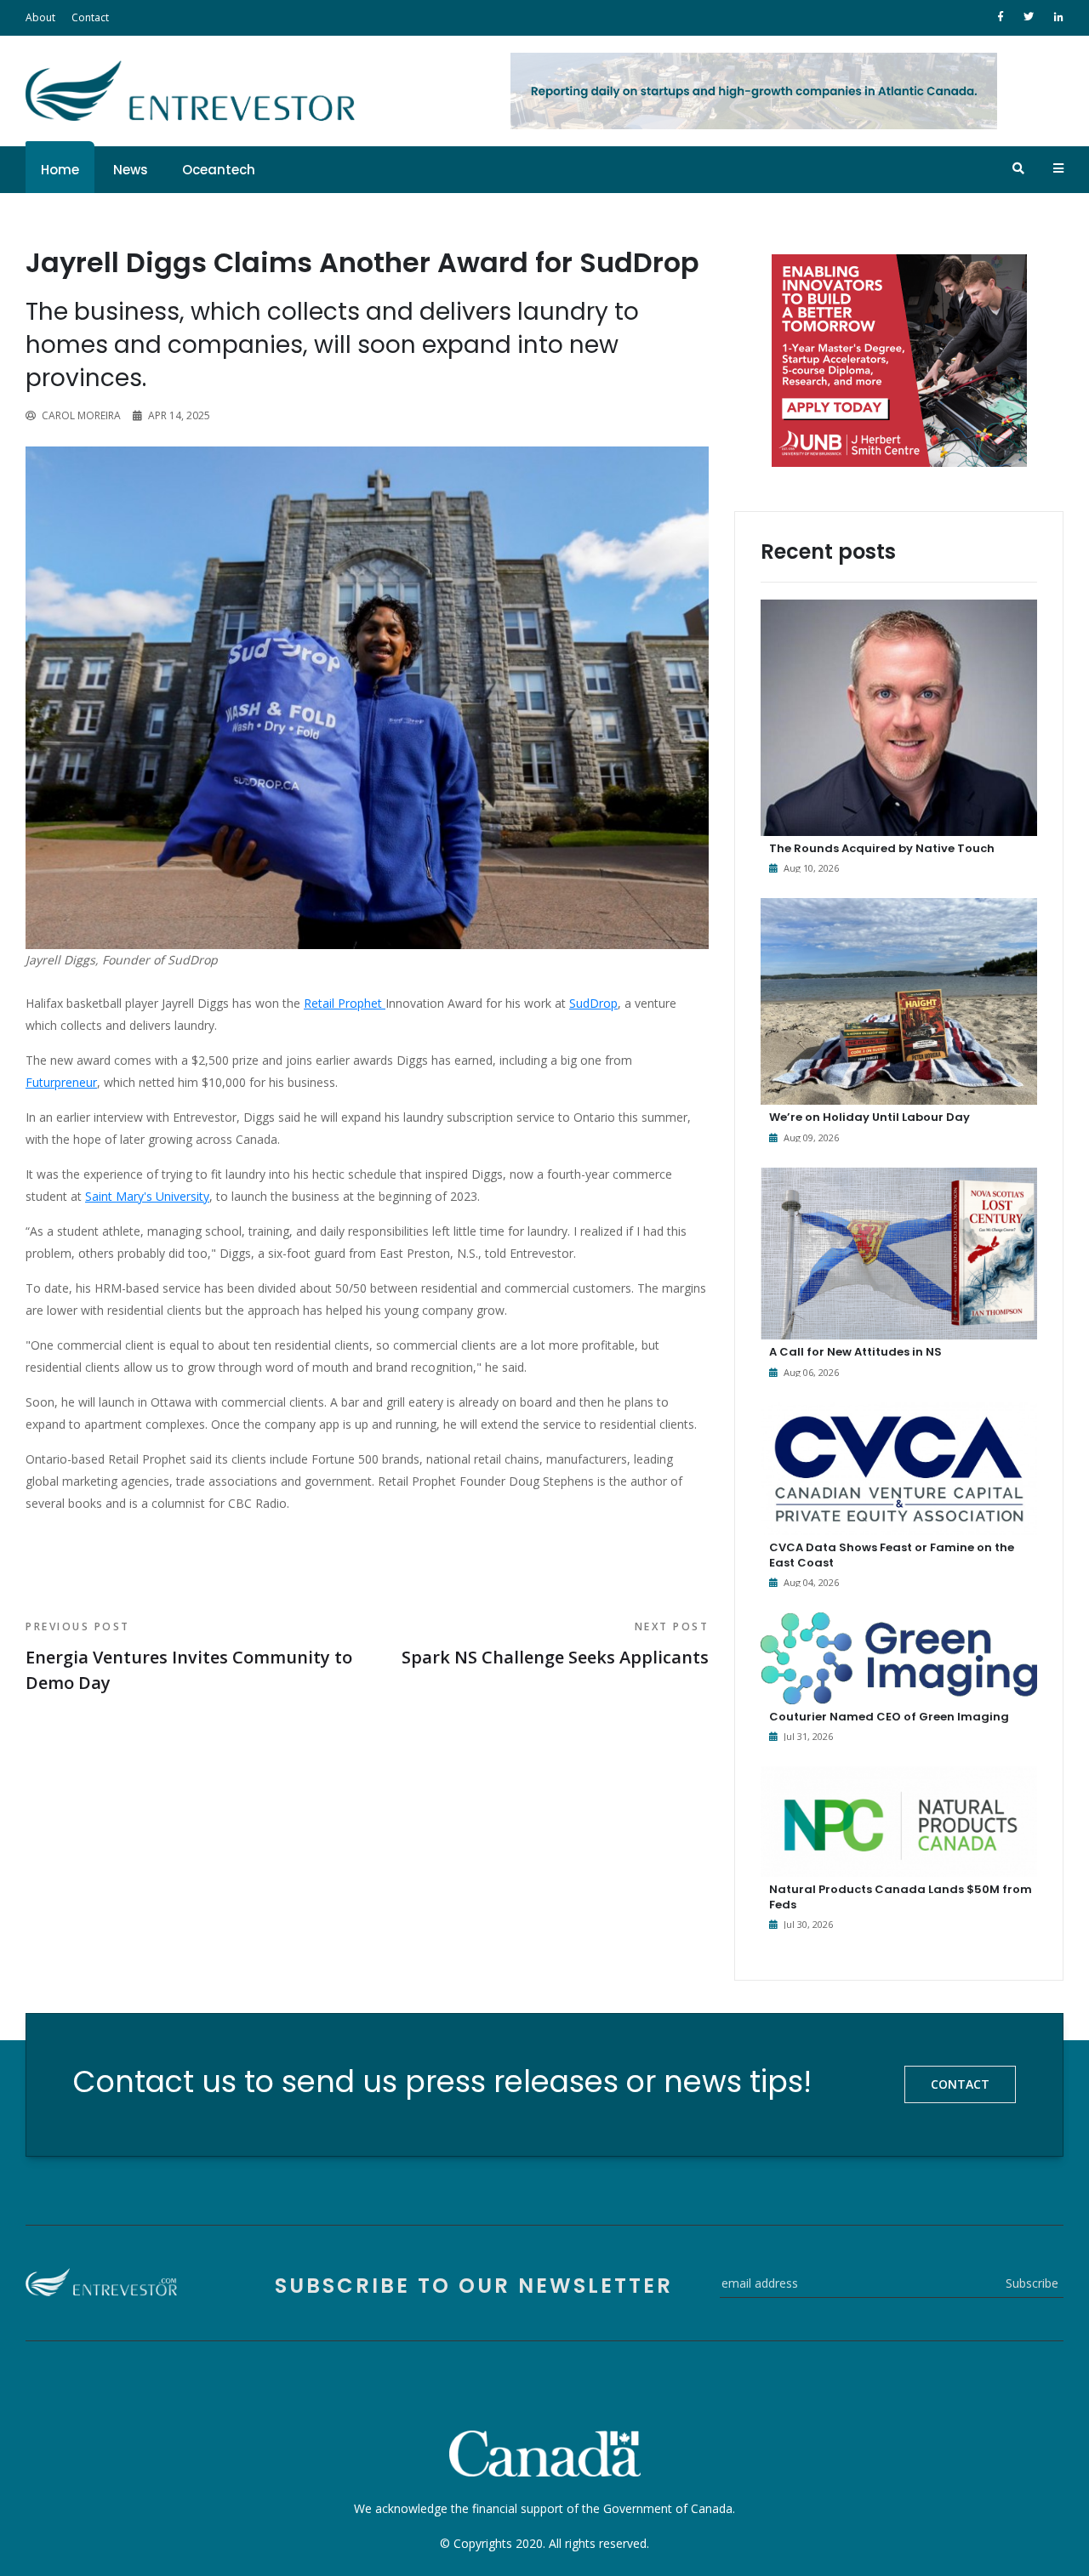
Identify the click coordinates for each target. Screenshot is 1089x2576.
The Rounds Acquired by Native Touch (882, 848)
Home (60, 170)
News (131, 170)
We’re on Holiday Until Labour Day (869, 1117)
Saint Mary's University (147, 1196)
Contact (90, 17)
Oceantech (219, 170)
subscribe (1032, 2283)
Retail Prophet (345, 1003)
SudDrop (593, 1003)
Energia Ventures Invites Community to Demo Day (189, 1657)
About (40, 17)
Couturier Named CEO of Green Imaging (889, 1717)
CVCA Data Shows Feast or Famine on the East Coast (892, 1555)
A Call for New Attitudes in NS (855, 1352)
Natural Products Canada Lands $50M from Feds (901, 1897)
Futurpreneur (61, 1082)
